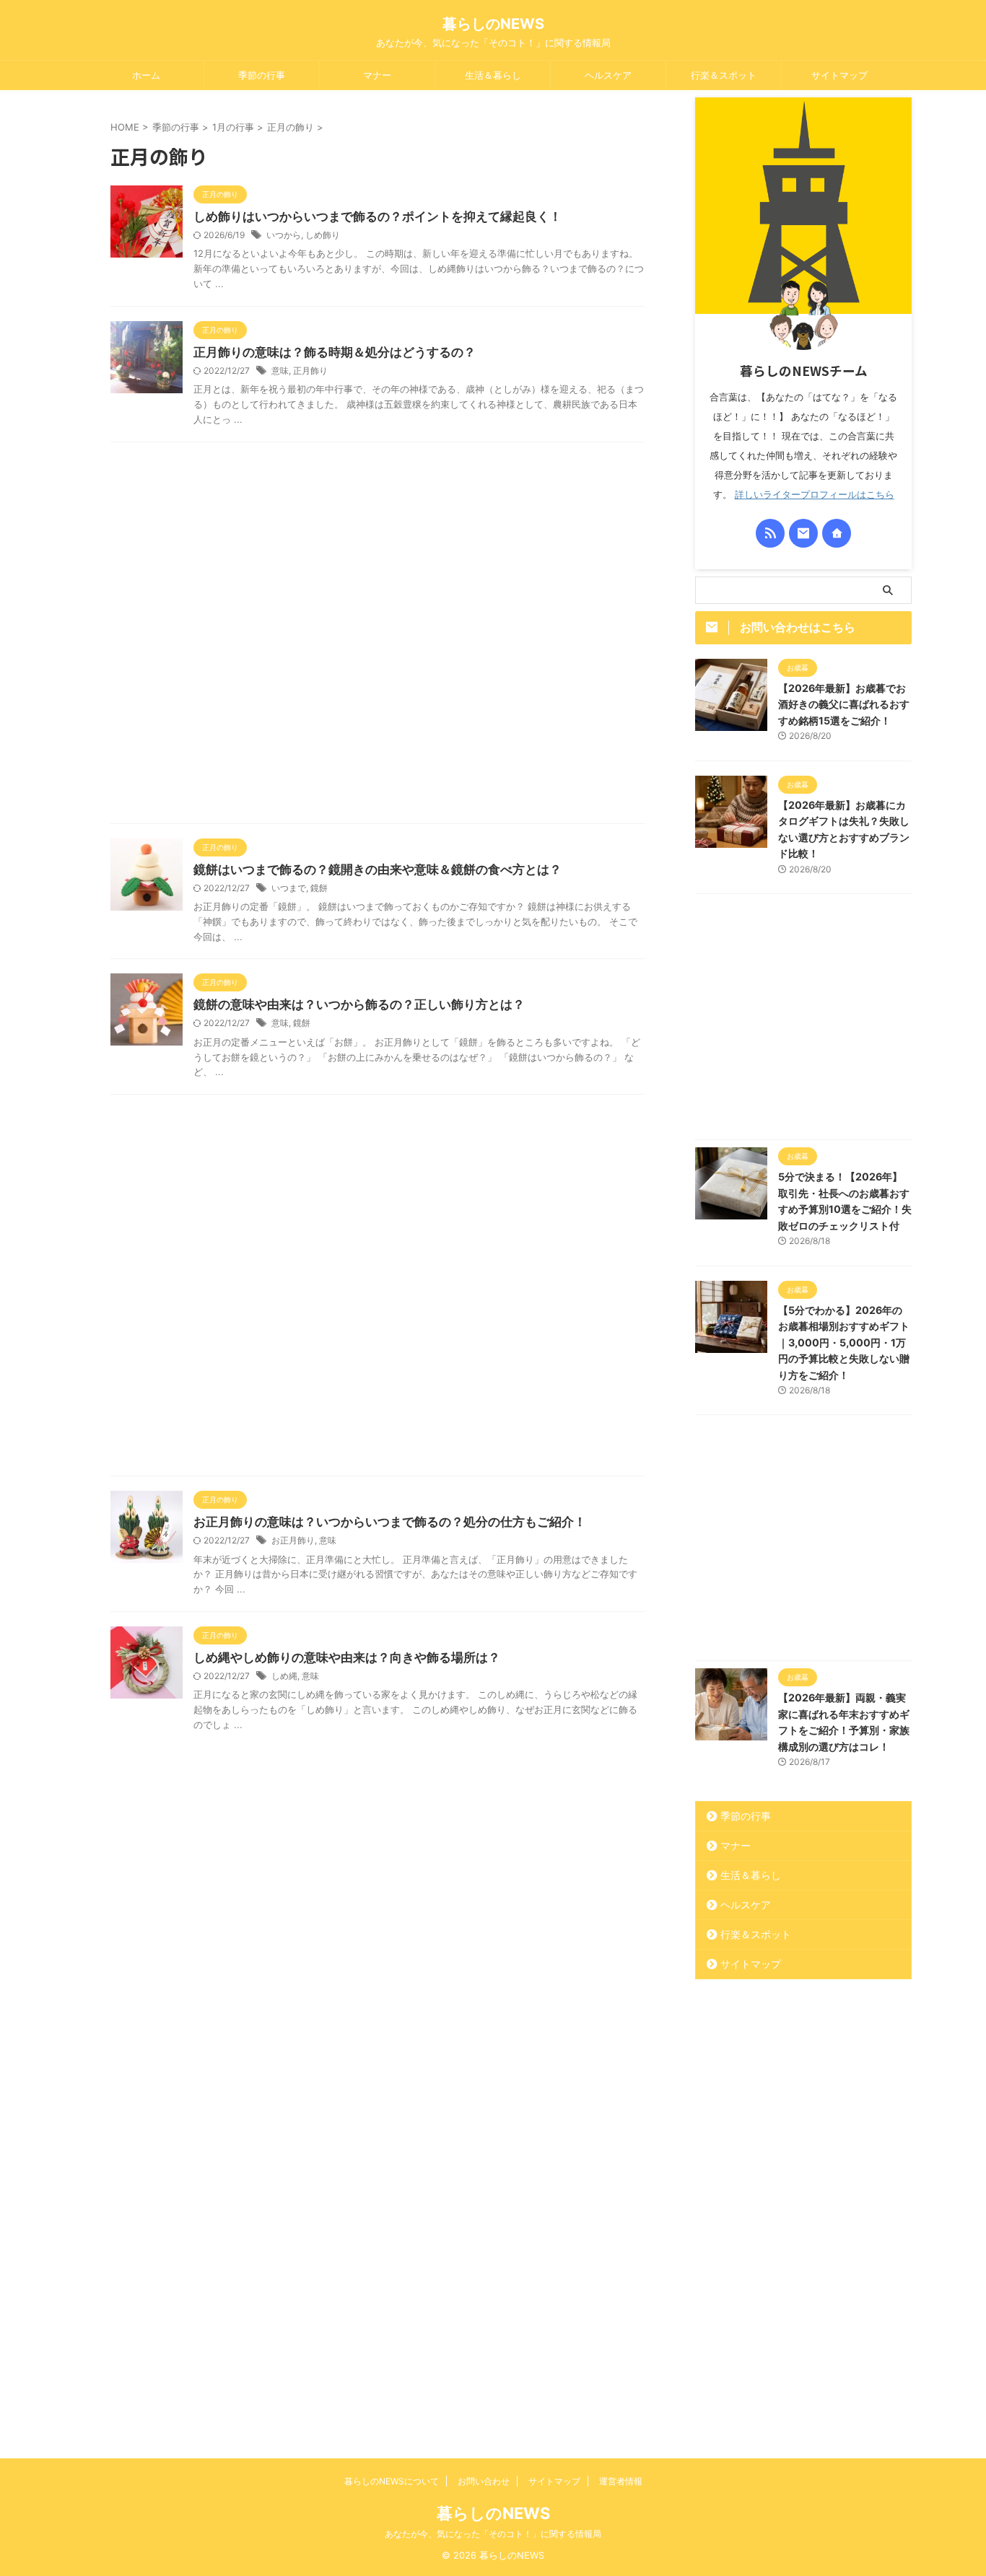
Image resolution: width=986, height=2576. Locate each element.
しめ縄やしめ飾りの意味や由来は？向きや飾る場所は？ (347, 1657)
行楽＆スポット (724, 75)
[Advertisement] (378, 636)
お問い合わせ (484, 2481)
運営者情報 (621, 2481)
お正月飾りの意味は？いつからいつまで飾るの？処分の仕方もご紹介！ (390, 1522)
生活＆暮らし (493, 75)
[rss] (770, 533)
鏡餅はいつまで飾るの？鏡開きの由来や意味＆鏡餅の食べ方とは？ (378, 869)
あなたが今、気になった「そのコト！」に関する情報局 (493, 2534)
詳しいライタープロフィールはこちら (815, 495)
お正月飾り (293, 1540)
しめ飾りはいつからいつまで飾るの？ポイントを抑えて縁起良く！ (378, 216)
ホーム (146, 75)
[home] (837, 533)
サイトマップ (839, 75)
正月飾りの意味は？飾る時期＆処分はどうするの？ (335, 352)
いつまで (289, 888)
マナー (377, 75)
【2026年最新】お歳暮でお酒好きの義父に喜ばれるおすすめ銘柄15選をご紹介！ (844, 704)
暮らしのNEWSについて (392, 2481)
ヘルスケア (608, 75)
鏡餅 (319, 888)
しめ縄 (284, 1676)
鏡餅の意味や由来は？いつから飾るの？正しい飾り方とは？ (359, 1004)
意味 (280, 371)
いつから (284, 235)
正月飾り (310, 371)
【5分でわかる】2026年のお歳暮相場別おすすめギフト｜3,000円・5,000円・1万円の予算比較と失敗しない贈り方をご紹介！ (844, 1342)
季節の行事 (262, 75)
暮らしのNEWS (493, 24)
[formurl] (803, 533)
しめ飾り (323, 235)
